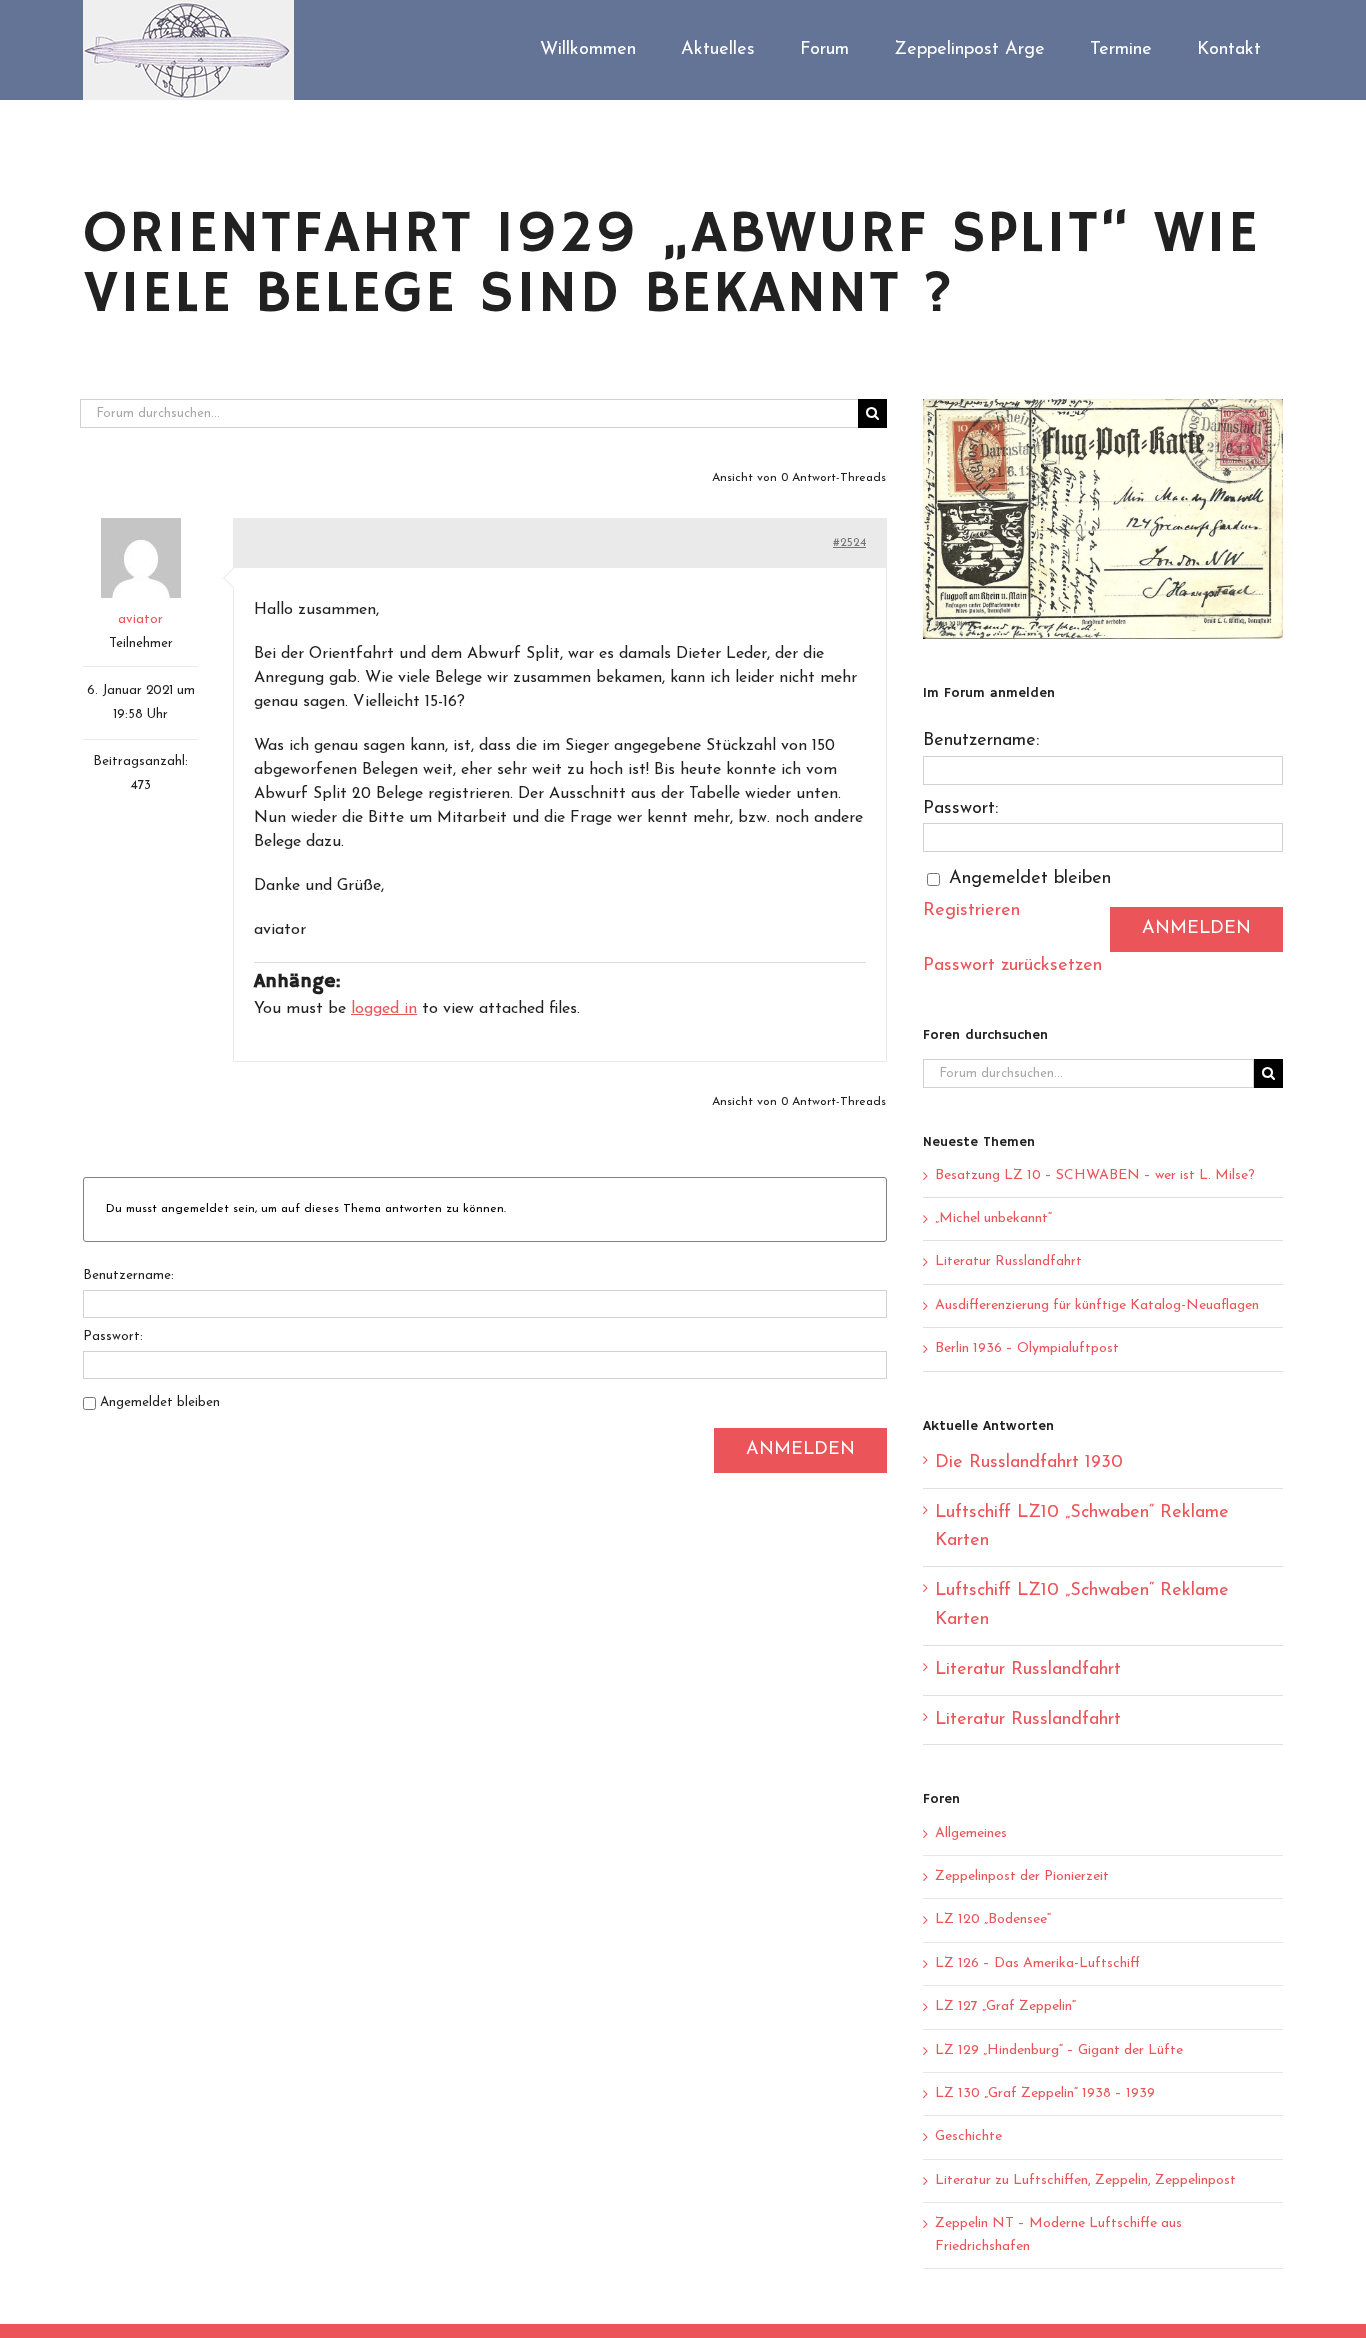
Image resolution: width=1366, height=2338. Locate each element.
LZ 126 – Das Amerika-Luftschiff (1037, 1963)
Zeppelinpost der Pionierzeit (1022, 1876)
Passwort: (113, 1336)
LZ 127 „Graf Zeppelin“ (1005, 2006)
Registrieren (971, 911)
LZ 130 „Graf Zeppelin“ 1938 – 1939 (1045, 2093)
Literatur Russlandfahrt (1008, 1261)
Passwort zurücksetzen (1012, 966)
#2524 (849, 543)
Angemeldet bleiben (160, 1402)
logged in (384, 1009)
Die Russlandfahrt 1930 (1029, 1463)
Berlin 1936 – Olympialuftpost (1027, 1348)
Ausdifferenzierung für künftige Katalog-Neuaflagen (1097, 1305)
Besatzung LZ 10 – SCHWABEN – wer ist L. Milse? (1095, 1175)
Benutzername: (128, 1275)
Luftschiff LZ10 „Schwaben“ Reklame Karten (1082, 1527)
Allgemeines (971, 1833)
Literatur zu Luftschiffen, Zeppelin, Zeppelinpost (1085, 2180)
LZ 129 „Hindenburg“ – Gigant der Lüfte (1059, 2050)
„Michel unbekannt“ (993, 1218)
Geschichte (968, 2136)
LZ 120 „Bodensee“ (993, 1919)
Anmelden (800, 1450)
